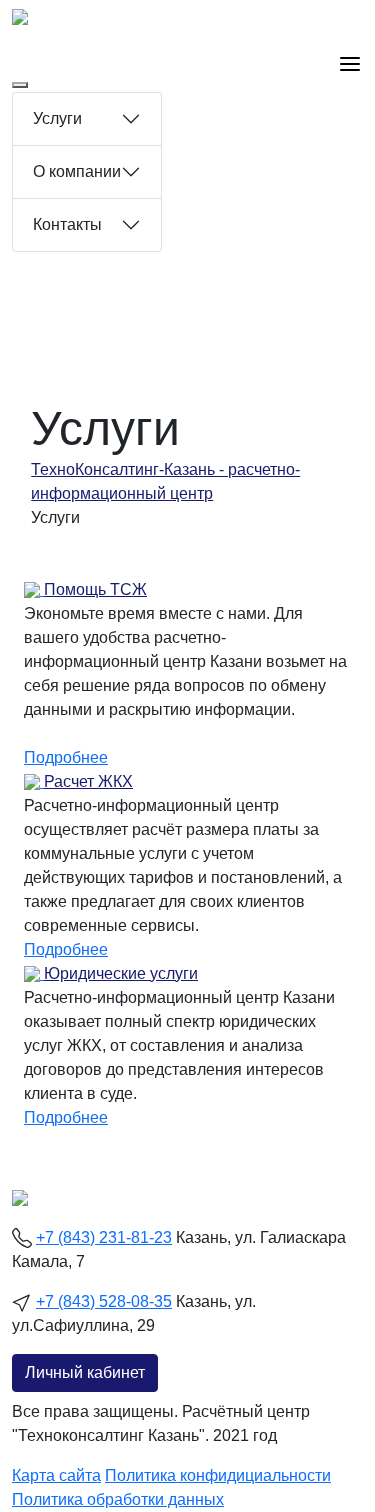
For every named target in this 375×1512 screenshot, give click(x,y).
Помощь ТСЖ (95, 589)
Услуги (57, 118)
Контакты (67, 224)
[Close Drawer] (20, 85)
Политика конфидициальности (218, 1475)
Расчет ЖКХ (88, 781)
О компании (77, 171)
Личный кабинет (85, 1372)
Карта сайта (56, 1475)
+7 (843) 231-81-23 (104, 1237)
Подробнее (66, 757)
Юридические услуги (121, 973)
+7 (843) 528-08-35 (104, 1301)
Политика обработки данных (118, 1499)
